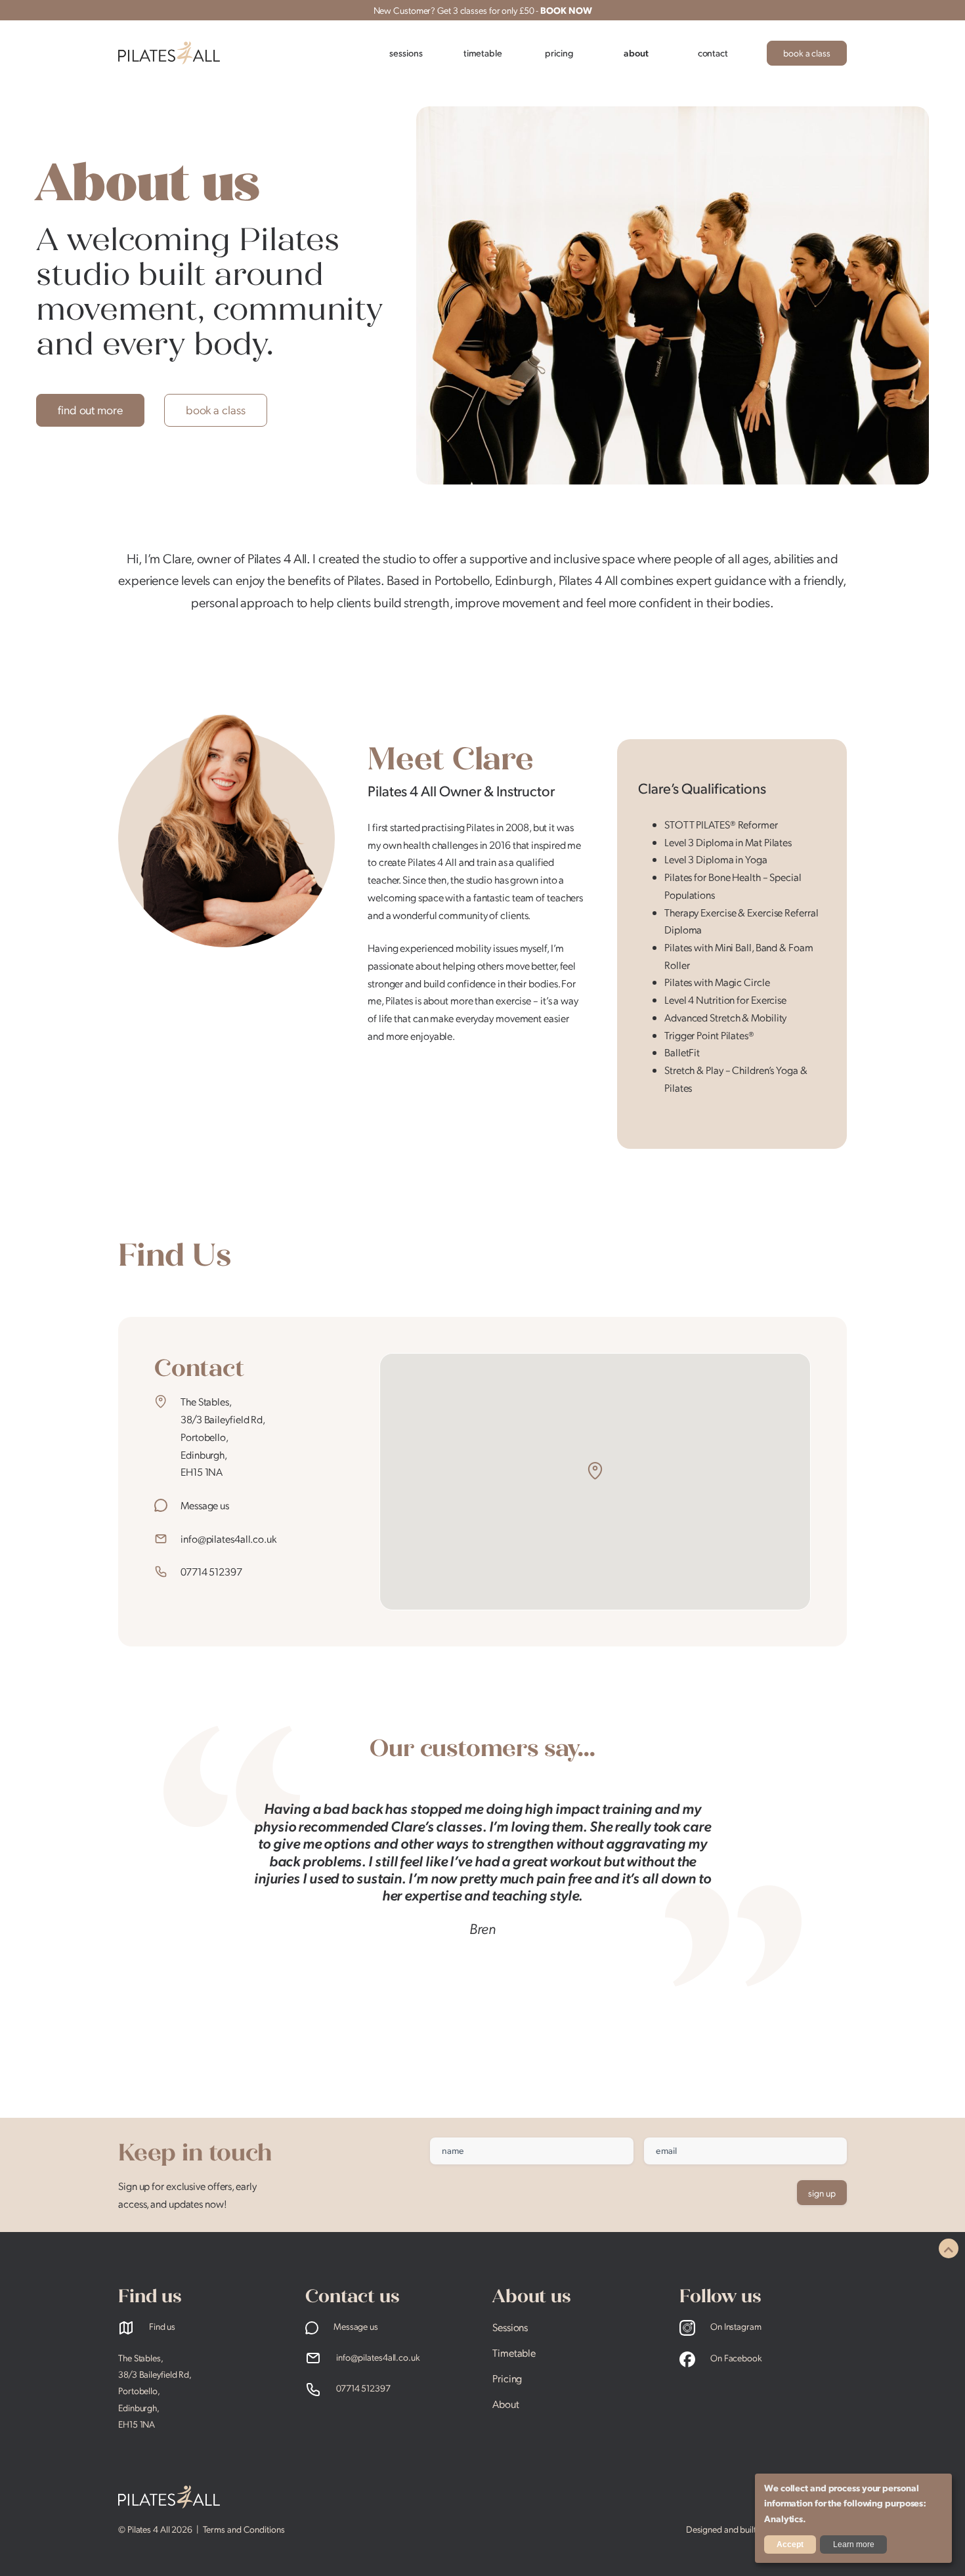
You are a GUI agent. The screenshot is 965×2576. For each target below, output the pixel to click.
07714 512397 (211, 1571)
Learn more (854, 2544)
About (636, 53)
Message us (205, 1505)
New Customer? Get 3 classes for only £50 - (483, 10)
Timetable (483, 53)
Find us (161, 2326)
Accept (790, 2544)
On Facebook (735, 2357)
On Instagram (735, 2326)
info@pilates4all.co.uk (228, 1538)
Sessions (406, 53)
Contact (713, 53)
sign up (822, 2193)
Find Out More (90, 409)
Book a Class (216, 409)
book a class (807, 53)
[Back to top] (949, 2248)
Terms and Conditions (244, 2529)
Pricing (559, 53)
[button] (595, 1471)
